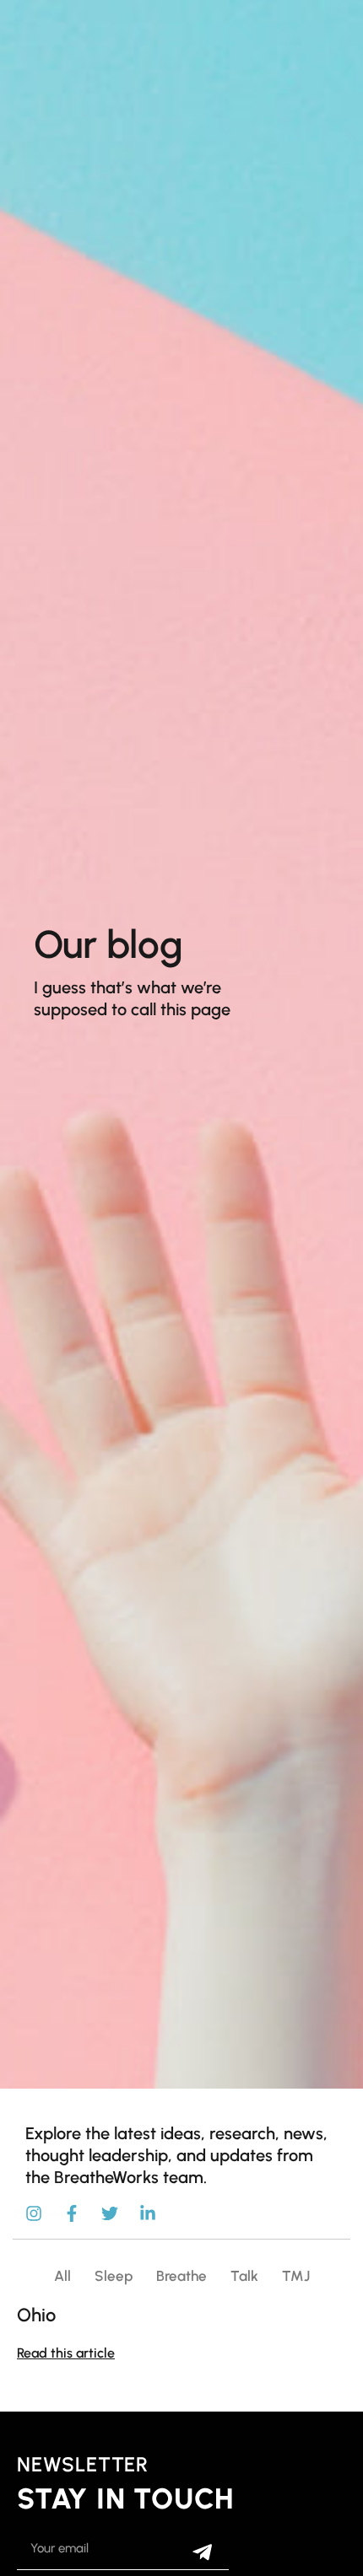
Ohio (36, 2315)
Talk (244, 2276)
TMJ (296, 2276)
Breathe (181, 2276)
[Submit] (202, 2552)
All (62, 2276)
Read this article (66, 2353)
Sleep (114, 2276)
